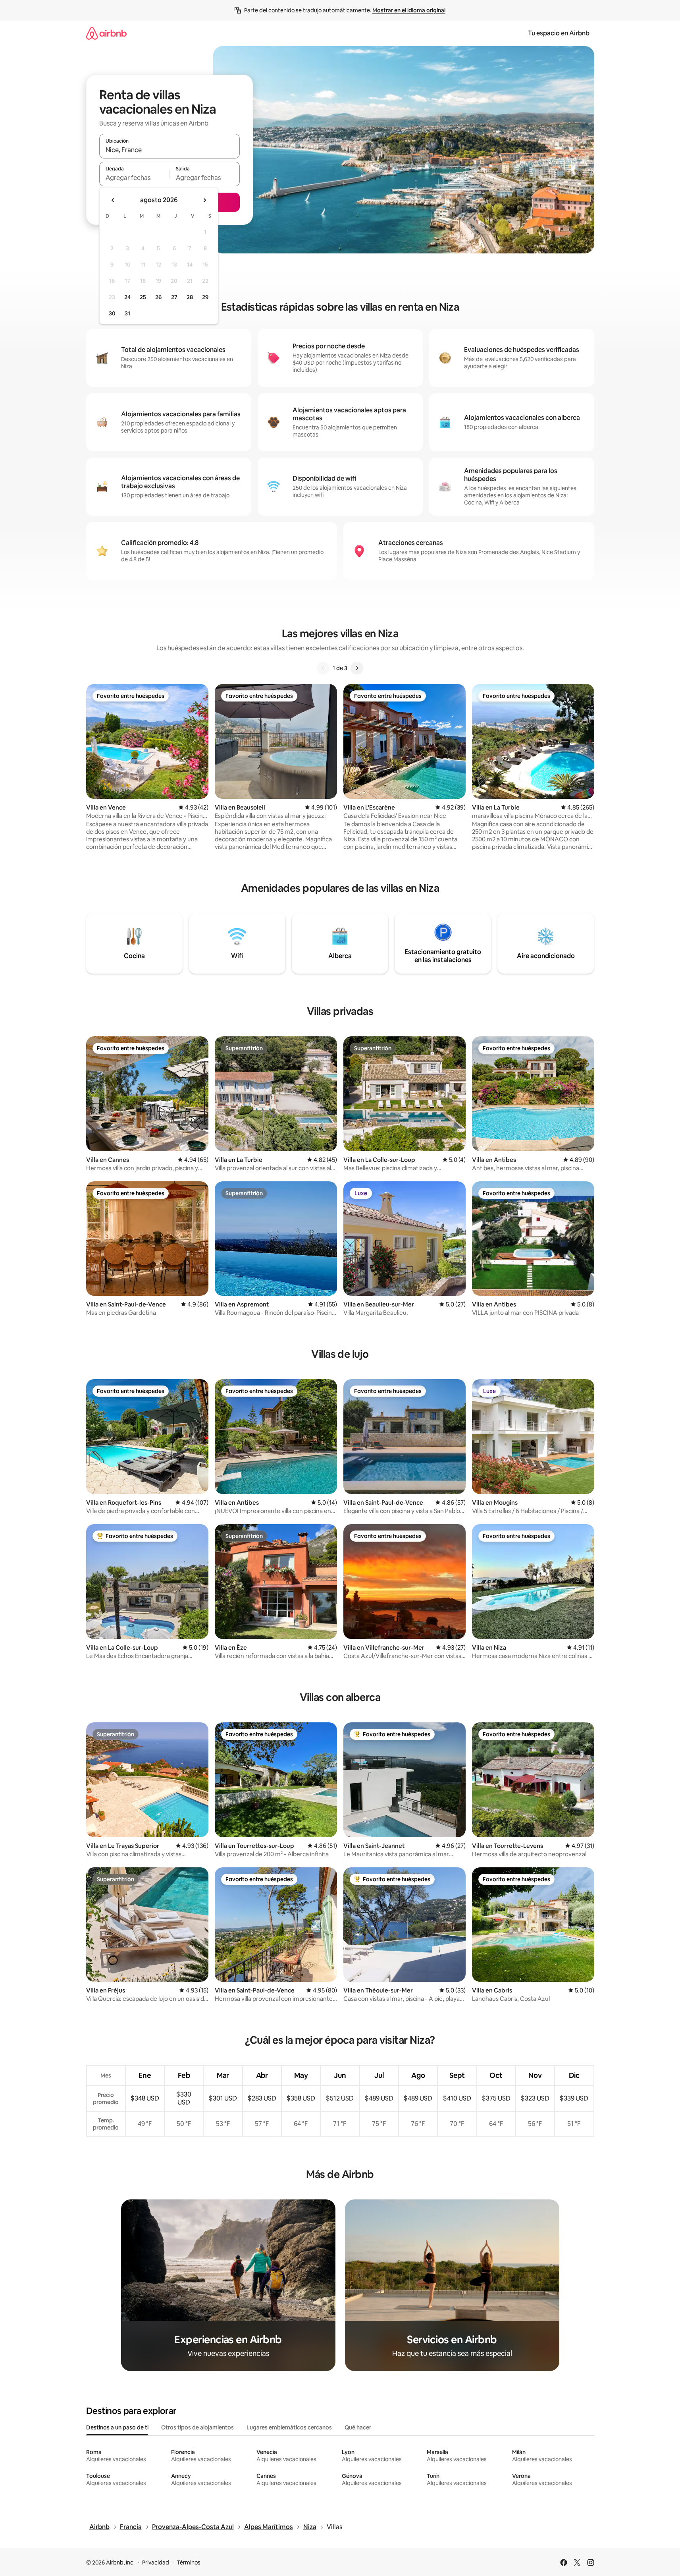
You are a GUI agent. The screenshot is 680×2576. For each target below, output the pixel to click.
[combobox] (170, 150)
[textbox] (134, 178)
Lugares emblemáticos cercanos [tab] (289, 2427)
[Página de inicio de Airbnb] (106, 33)
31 (127, 313)
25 (143, 297)
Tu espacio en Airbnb (559, 33)
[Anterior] (323, 668)
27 (174, 297)
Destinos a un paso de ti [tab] (117, 2427)
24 (127, 297)
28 (190, 297)
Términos (189, 2562)
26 (158, 297)
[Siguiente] (357, 668)
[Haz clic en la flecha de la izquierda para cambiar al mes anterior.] (113, 200)
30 (112, 313)
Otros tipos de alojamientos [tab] (197, 2427)
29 (205, 297)
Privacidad (156, 2562)
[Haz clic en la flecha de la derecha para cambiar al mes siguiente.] (204, 200)
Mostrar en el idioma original (409, 10)
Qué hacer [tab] (358, 2427)
